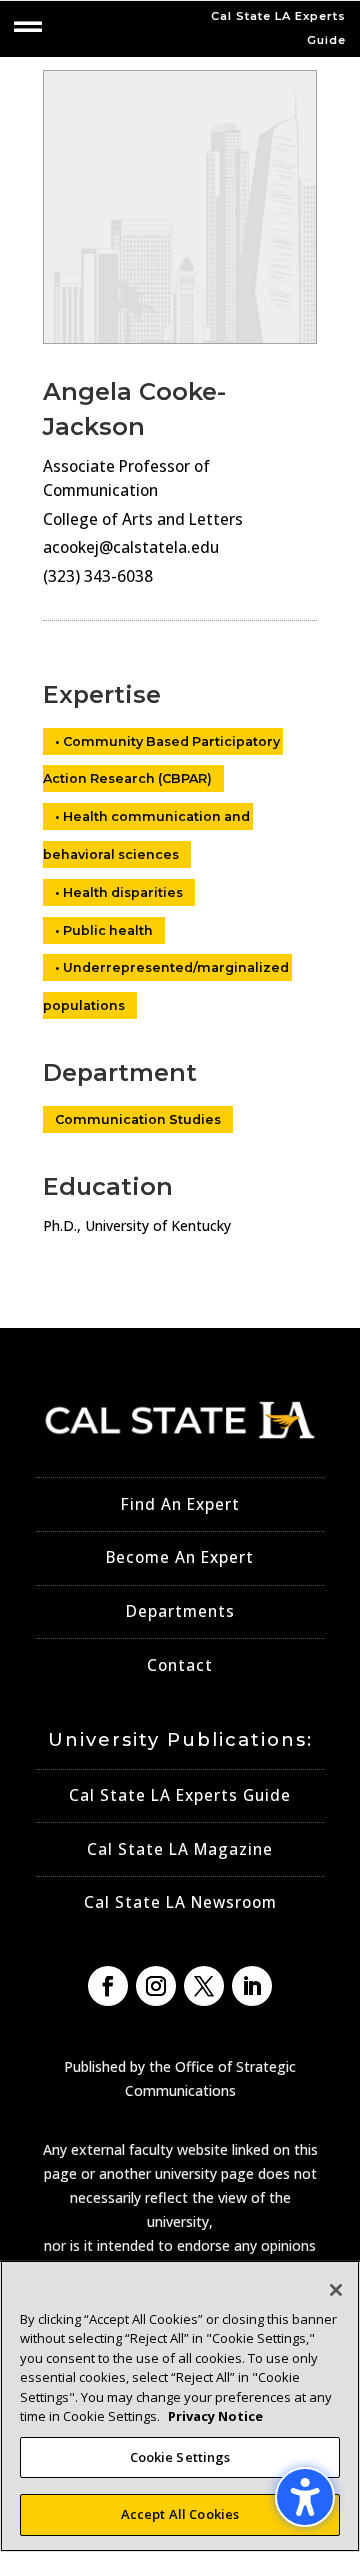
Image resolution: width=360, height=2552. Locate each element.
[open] (28, 27)
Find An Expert (180, 1504)
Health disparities (123, 892)
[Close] (336, 2290)
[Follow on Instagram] (156, 1986)
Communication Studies (138, 1119)
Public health (108, 930)
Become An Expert (180, 1557)
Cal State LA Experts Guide (180, 1795)
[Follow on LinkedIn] (252, 1986)
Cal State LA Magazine (180, 1849)
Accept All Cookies (180, 2514)
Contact (180, 1665)
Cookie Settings (180, 2457)
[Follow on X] (204, 1986)
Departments (180, 1611)
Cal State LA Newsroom (180, 1902)
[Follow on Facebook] (108, 1986)
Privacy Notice (215, 2416)
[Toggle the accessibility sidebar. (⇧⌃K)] (305, 2497)
